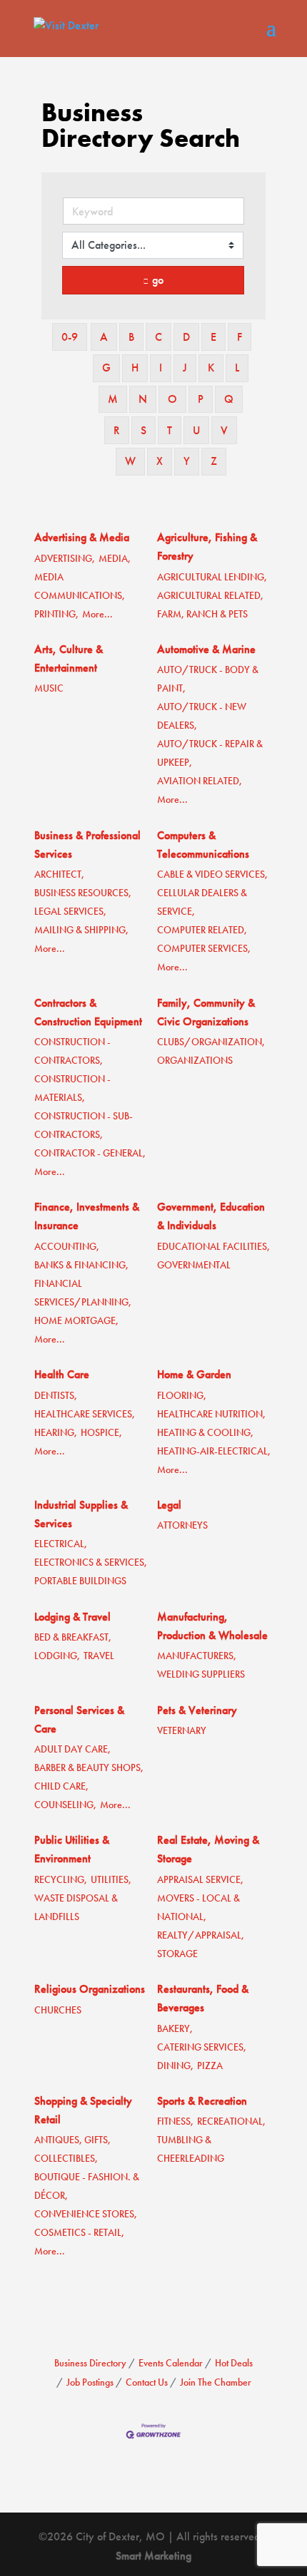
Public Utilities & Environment (72, 1849)
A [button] (104, 337)
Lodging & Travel (72, 1617)
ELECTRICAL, (61, 1544)
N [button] (143, 399)
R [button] (117, 430)
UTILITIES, (111, 1880)
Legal (169, 1505)
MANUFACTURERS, (197, 1656)
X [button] (160, 461)
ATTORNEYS (182, 1525)
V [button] (224, 430)
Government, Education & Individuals (211, 1216)
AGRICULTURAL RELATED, (210, 596)
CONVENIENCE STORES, (86, 2214)
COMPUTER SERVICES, (204, 949)
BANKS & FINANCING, (81, 1265)
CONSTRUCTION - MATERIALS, (72, 1088)
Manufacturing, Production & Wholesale (212, 1626)
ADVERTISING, (65, 559)
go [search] (158, 280)
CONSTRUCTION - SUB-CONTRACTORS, (84, 1125)
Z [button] (214, 461)
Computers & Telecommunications (203, 845)
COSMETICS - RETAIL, (79, 2233)
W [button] (130, 461)
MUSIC (49, 688)
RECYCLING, (61, 1880)
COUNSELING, (65, 1805)
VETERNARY (182, 1731)
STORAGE (177, 1954)
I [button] (161, 368)
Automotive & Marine (206, 649)
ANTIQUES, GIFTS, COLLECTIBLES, (72, 2149)
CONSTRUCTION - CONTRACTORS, (72, 1051)
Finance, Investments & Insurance (87, 1216)
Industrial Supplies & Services (81, 1514)
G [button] (106, 368)
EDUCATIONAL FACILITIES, (213, 1247)
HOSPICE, (101, 1433)
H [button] (135, 368)
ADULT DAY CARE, (72, 1749)
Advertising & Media (82, 537)
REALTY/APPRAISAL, (201, 1935)
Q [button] (229, 399)
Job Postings (90, 2382)
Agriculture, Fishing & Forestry (207, 546)
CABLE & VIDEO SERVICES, (212, 874)
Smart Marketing (153, 2556)
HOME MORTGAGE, (76, 1321)
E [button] (213, 337)
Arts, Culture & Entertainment (69, 658)
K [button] (211, 368)
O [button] (172, 399)
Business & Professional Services (87, 845)
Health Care (62, 1374)
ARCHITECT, (59, 874)
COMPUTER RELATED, (202, 930)
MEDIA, (115, 559)
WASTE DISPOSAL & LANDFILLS (76, 1908)
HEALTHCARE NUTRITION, (211, 1414)
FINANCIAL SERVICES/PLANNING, (83, 1293)
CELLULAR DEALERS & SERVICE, (202, 902)
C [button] (158, 337)
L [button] (237, 368)
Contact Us (147, 2382)
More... (97, 614)
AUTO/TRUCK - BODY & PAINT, (208, 679)
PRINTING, (56, 614)
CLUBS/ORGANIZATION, (211, 1042)
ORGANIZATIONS (195, 1061)
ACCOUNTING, (67, 1247)
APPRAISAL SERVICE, (200, 1880)
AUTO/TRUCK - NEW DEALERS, (202, 716)
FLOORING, (182, 1396)
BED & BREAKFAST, (73, 1637)
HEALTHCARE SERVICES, (85, 1414)
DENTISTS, (56, 1396)
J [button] (185, 368)
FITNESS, (175, 2121)
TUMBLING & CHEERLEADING (191, 2149)
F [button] (240, 337)
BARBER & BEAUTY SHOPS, (89, 1768)
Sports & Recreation (202, 2101)
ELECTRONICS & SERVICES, (91, 1562)
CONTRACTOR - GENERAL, (90, 1153)
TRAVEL (99, 1656)
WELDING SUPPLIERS (201, 1674)
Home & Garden (194, 1374)
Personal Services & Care (79, 1719)
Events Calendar (171, 2363)
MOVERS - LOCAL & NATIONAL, (198, 1908)
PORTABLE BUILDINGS (80, 1581)
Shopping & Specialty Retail (83, 2110)
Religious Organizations (90, 1989)
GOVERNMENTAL (194, 1265)
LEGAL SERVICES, (70, 912)
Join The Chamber (216, 2382)
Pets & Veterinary (197, 1710)
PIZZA (210, 2066)
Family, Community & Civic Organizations (206, 1012)
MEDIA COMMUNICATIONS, (80, 586)
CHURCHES (58, 2010)
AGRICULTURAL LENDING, (212, 577)
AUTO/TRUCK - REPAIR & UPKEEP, (210, 753)
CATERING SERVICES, (202, 2047)
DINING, (175, 2066)
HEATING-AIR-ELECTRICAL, (214, 1451)
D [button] (186, 337)
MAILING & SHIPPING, (81, 930)
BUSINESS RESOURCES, (83, 893)
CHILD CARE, (61, 1786)
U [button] (196, 430)
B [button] (131, 337)
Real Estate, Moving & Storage (208, 1849)
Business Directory (90, 2363)
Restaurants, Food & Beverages (203, 1998)
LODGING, (57, 1656)
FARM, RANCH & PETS (202, 614)
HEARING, (56, 1433)
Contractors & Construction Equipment (88, 1012)
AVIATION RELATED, (200, 781)
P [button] (201, 399)
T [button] (170, 430)
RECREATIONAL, (231, 2121)
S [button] (144, 430)
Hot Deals (234, 2363)
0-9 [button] (70, 337)
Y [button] (187, 461)
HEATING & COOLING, (205, 1433)
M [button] (113, 399)
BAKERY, (175, 2029)
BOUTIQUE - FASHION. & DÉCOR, (87, 2186)
